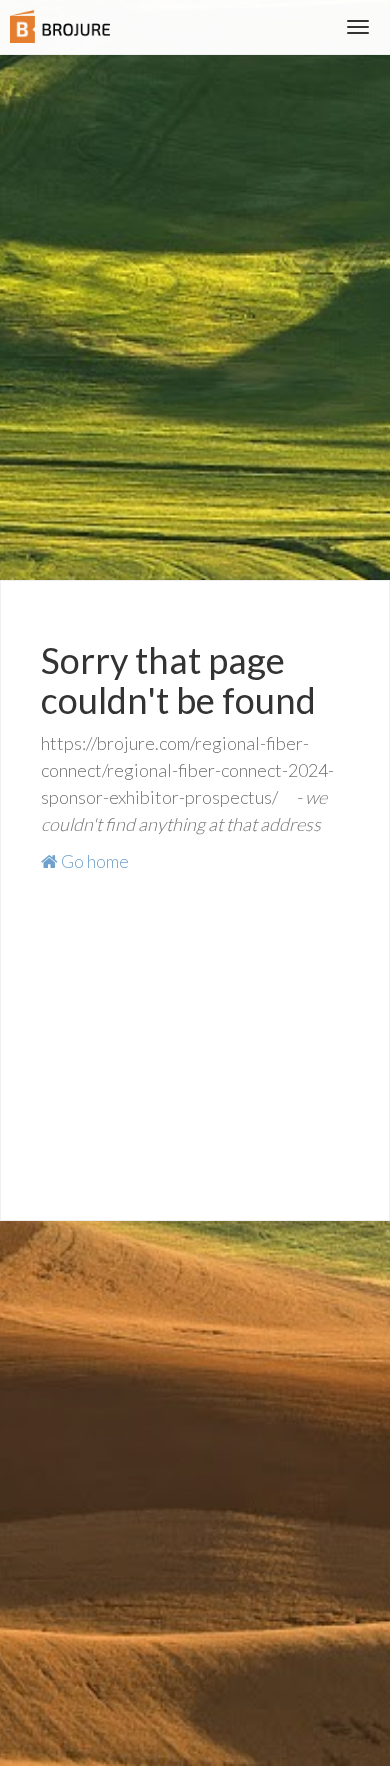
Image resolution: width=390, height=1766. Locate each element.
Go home (93, 861)
